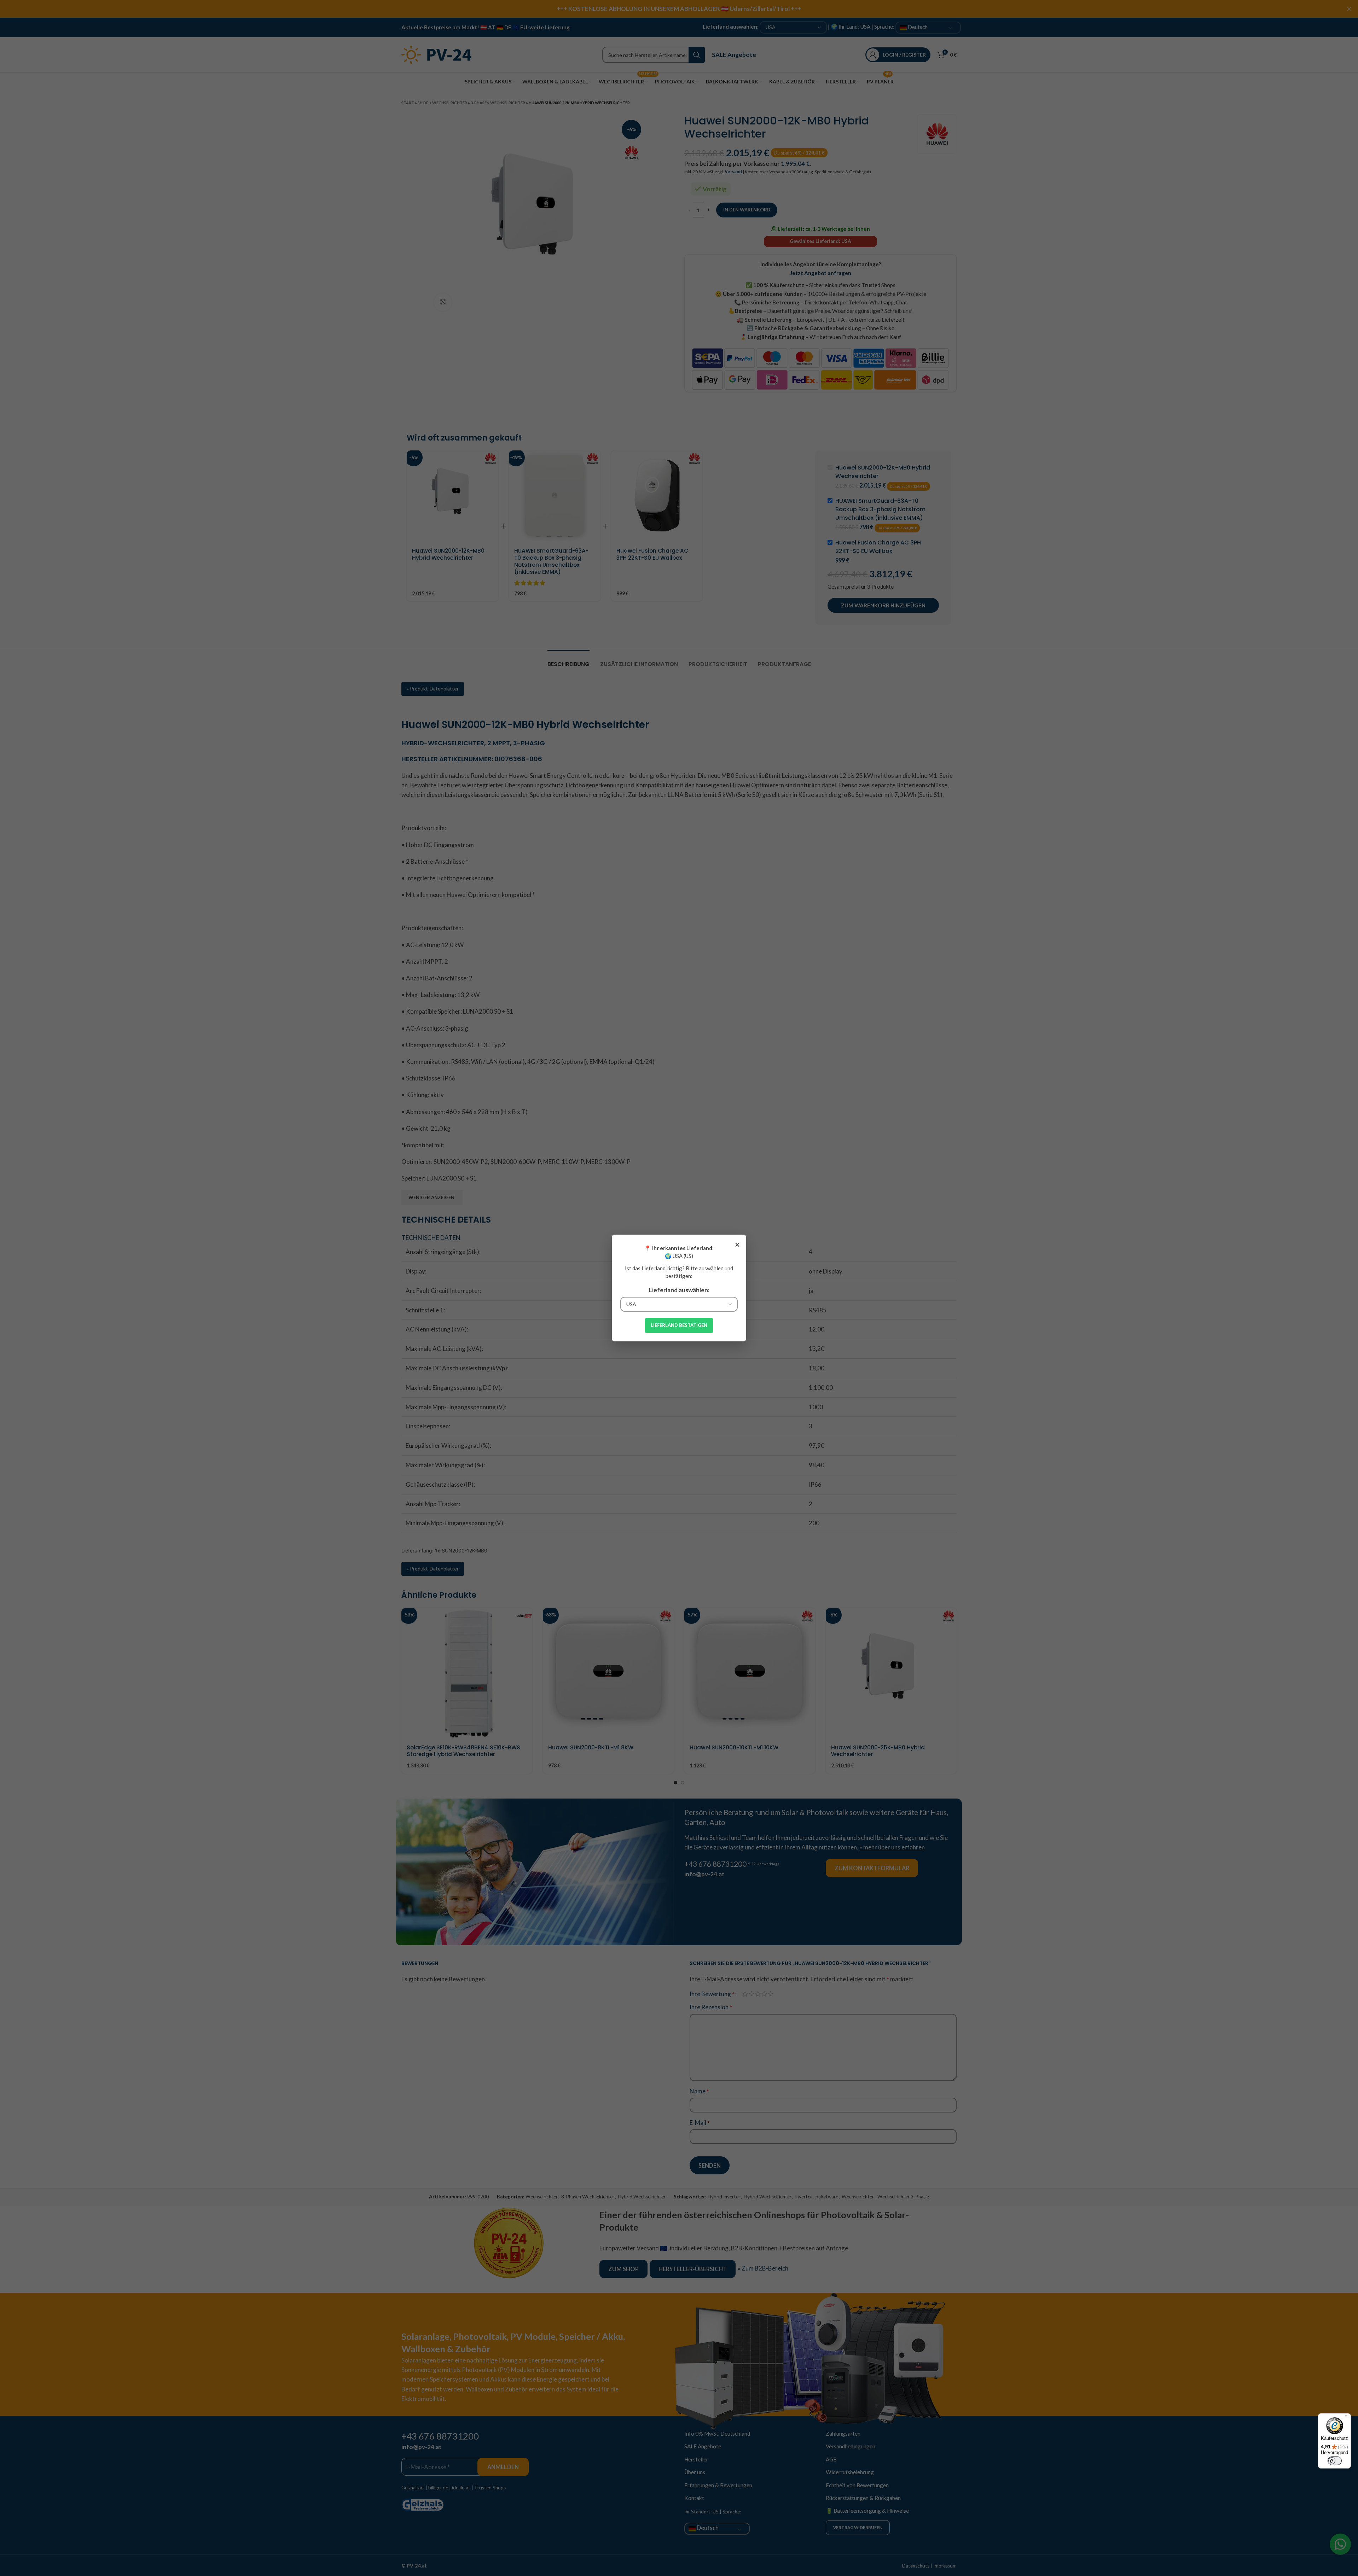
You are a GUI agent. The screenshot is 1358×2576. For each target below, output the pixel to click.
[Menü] (1347, 2418)
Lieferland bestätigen (679, 1325)
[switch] (1335, 2461)
